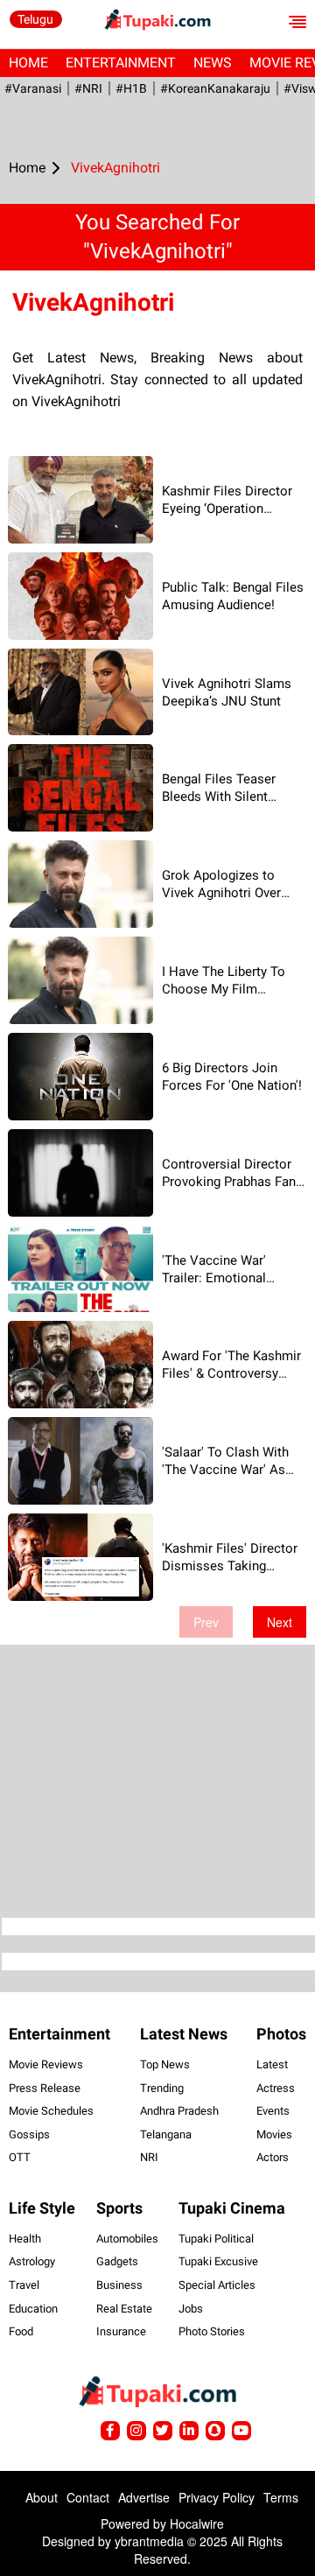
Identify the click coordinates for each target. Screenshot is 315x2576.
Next (280, 1622)
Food (21, 2331)
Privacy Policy (217, 2497)
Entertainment (121, 63)
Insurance (121, 2331)
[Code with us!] (215, 2431)
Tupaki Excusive (218, 2261)
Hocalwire (197, 2523)
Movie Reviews (46, 2064)
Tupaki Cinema (232, 2208)
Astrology (32, 2261)
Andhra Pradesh (179, 2111)
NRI (149, 2157)
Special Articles (217, 2285)
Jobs (191, 2309)
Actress (276, 2088)
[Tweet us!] (136, 2431)
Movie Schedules (51, 2111)
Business (119, 2285)
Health (25, 2239)
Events (273, 2111)
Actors (273, 2157)
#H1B (131, 88)
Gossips (29, 2134)
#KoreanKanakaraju (215, 88)
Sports (119, 2208)
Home (28, 63)
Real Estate (124, 2309)
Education (33, 2309)
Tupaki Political (216, 2239)
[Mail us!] (241, 2431)
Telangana (166, 2134)
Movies (274, 2134)
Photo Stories (212, 2331)
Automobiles (127, 2239)
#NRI (88, 88)
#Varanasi (33, 88)
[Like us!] (110, 2431)
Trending (162, 2088)
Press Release (45, 2088)
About (42, 2497)
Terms (281, 2497)
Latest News (184, 2034)
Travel (24, 2285)
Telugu (35, 19)
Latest (272, 2064)
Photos (281, 2034)
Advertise (144, 2497)
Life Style (42, 2208)
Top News (165, 2064)
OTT (20, 2157)
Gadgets (117, 2261)
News (213, 63)
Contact (88, 2497)
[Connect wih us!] (189, 2431)
